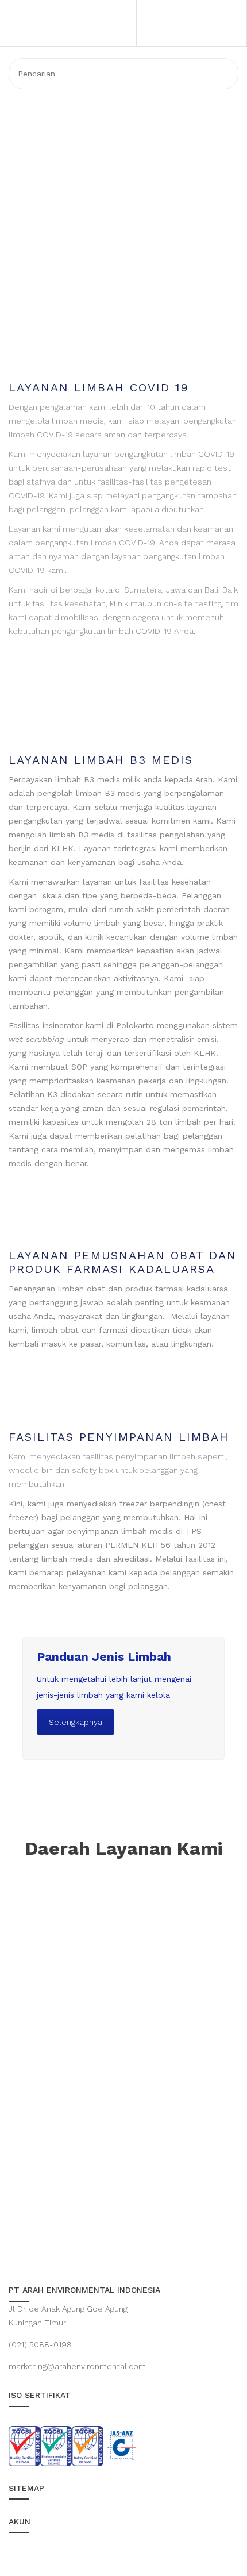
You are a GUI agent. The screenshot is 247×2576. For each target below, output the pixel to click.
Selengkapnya (76, 1722)
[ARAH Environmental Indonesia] (76, 57)
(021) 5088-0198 (40, 2344)
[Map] (123, 2055)
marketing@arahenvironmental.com (77, 2366)
